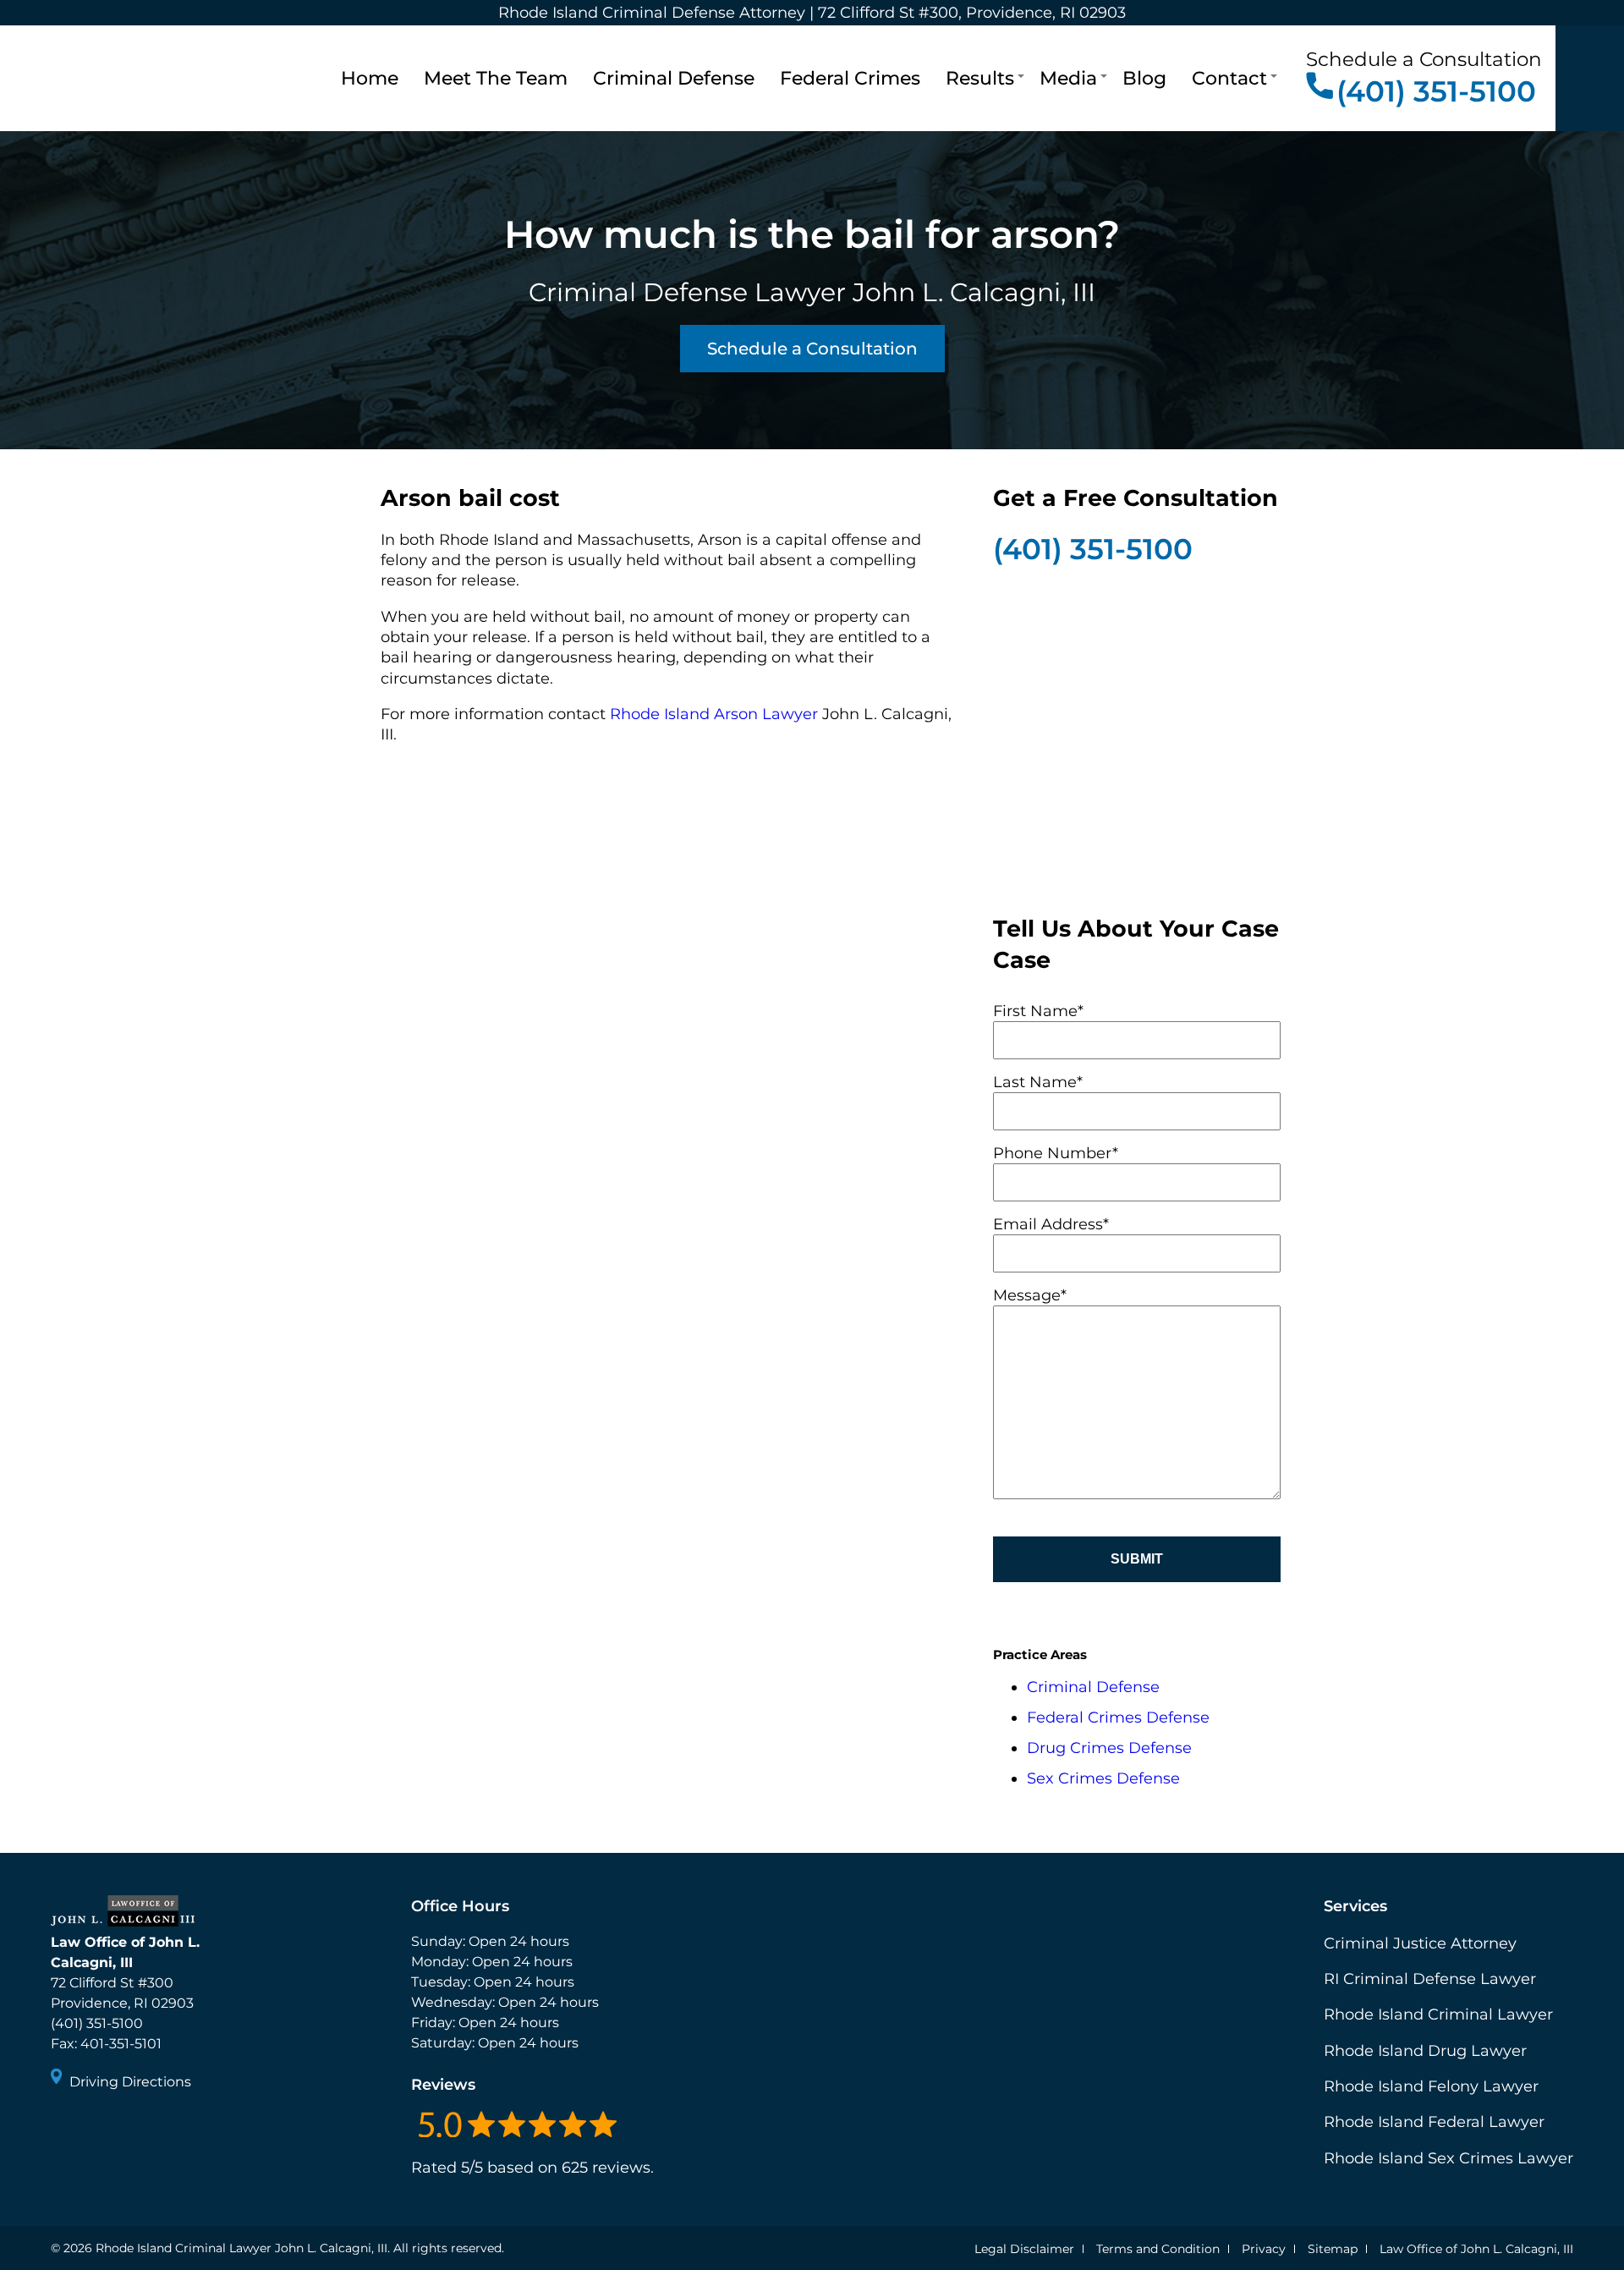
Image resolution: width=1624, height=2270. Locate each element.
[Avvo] (157, 2128)
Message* (1030, 1295)
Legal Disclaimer (1024, 2249)
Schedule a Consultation (812, 349)
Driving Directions (130, 2082)
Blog (1144, 78)
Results (980, 78)
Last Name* (1038, 1082)
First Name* (1038, 1011)
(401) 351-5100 (1436, 91)
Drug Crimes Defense (1109, 1748)
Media (1068, 78)
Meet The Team (496, 78)
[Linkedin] (127, 2128)
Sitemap (1333, 2249)
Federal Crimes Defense (1118, 1718)
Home (370, 78)
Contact (1229, 78)
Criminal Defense (674, 78)
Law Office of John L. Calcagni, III (1476, 2249)
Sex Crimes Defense (1103, 1778)
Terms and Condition (1158, 2249)
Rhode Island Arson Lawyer (714, 714)
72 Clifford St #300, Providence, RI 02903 (972, 13)
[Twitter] (96, 2128)
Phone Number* (1056, 1153)
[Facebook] (66, 2128)
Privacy (1264, 2249)
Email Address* (1051, 1224)
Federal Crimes (850, 78)
